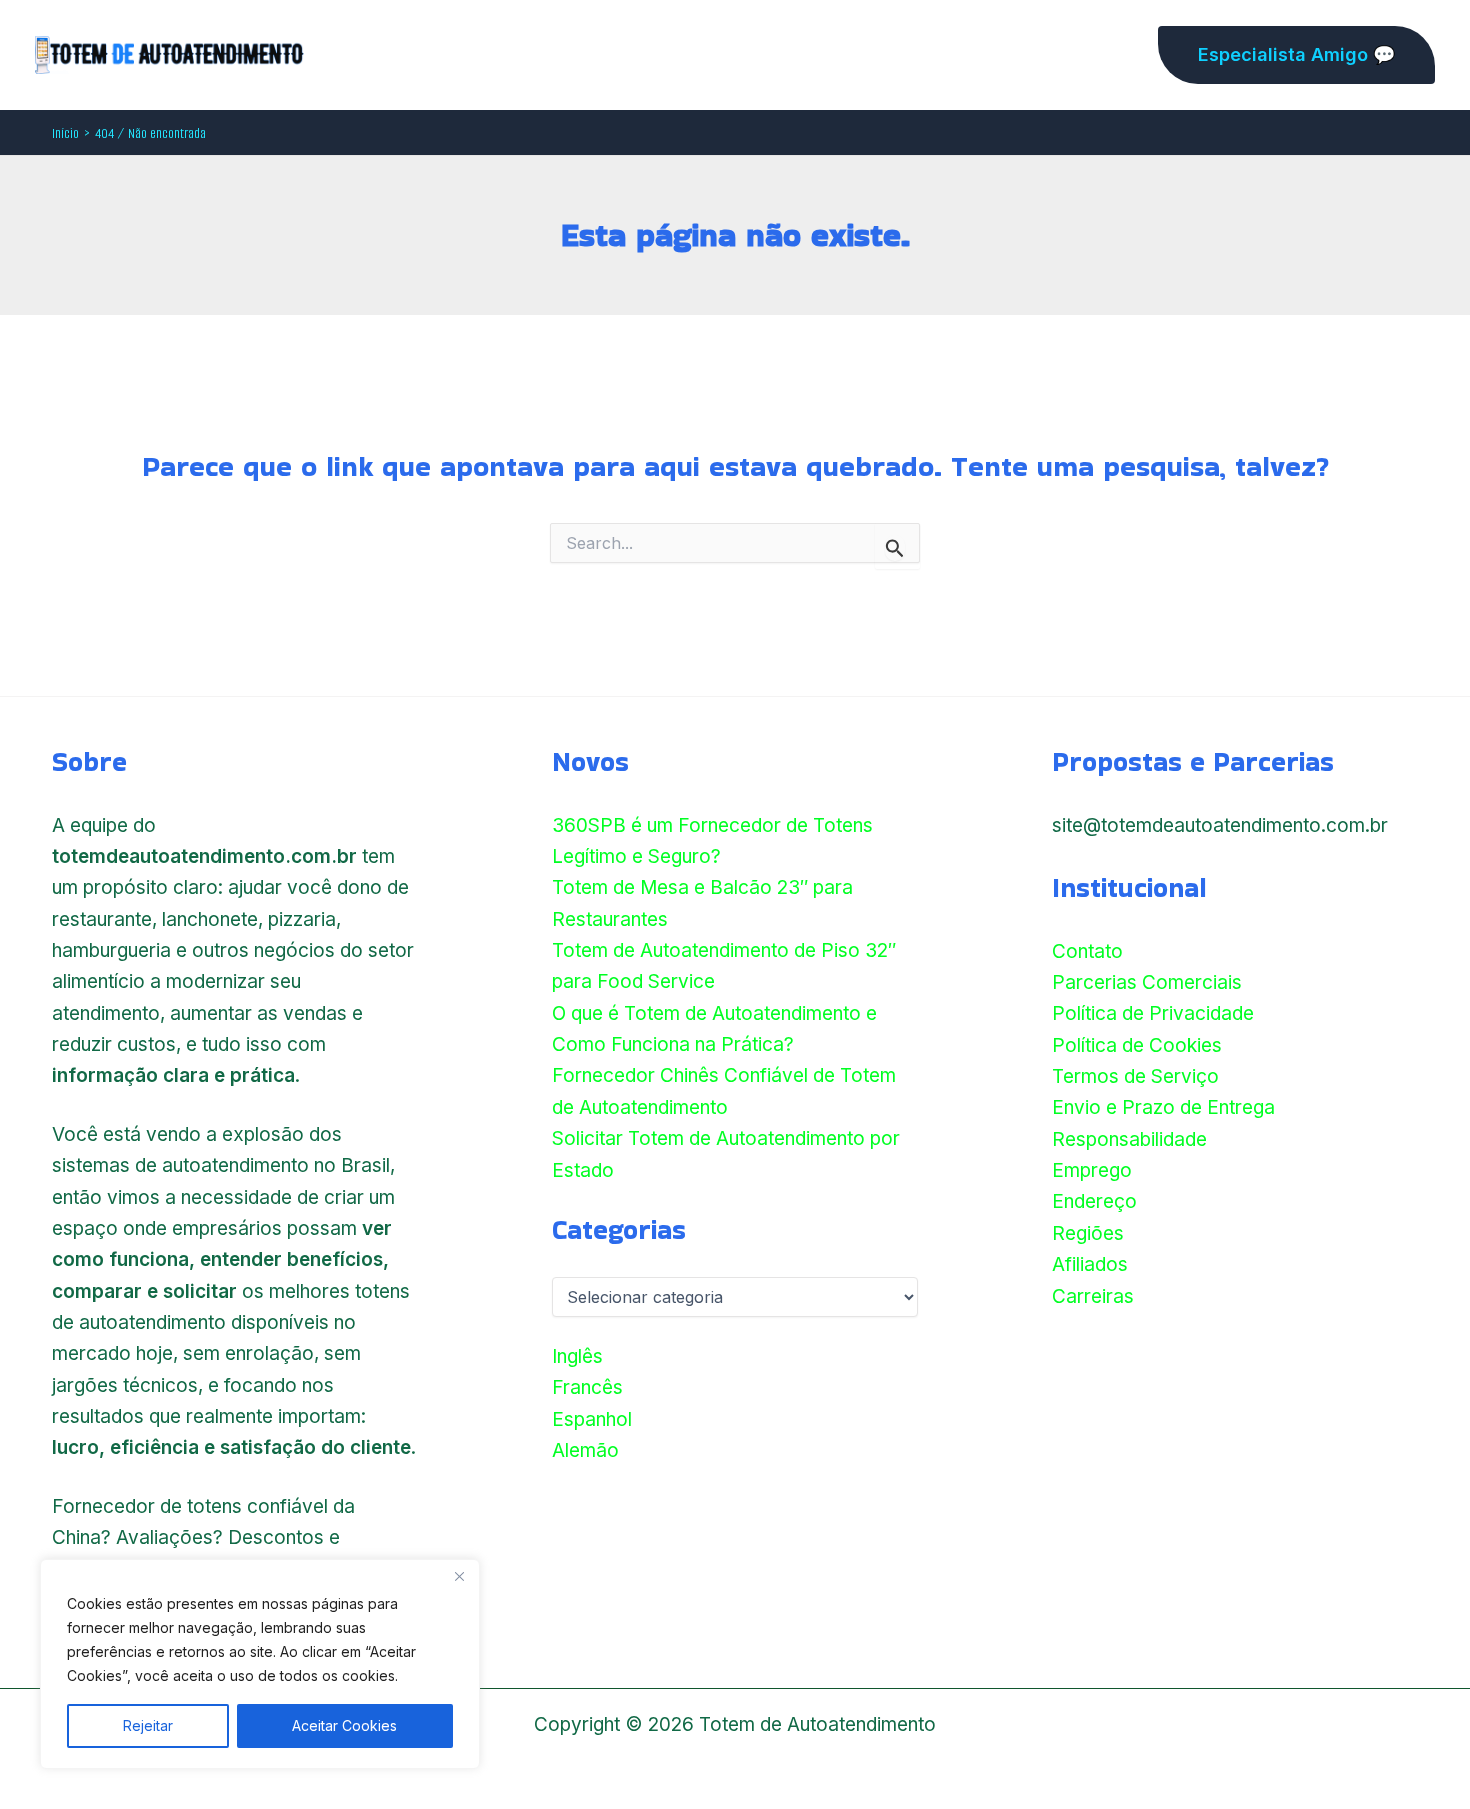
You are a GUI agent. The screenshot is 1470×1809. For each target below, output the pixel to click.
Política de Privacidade (1153, 1013)
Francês (587, 1387)
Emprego (1092, 1170)
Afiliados (1090, 1264)
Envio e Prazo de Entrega (1163, 1107)
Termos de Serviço (1135, 1076)
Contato (1087, 951)
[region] (260, 1664)
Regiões (1088, 1233)
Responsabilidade (1129, 1139)
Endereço (1094, 1201)
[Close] (459, 1576)
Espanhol (592, 1419)
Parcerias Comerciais (1147, 982)
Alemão (585, 1450)
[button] (1296, 55)
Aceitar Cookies (344, 1725)
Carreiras (1093, 1296)
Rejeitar (148, 1725)
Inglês (577, 1356)
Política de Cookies (1137, 1045)
